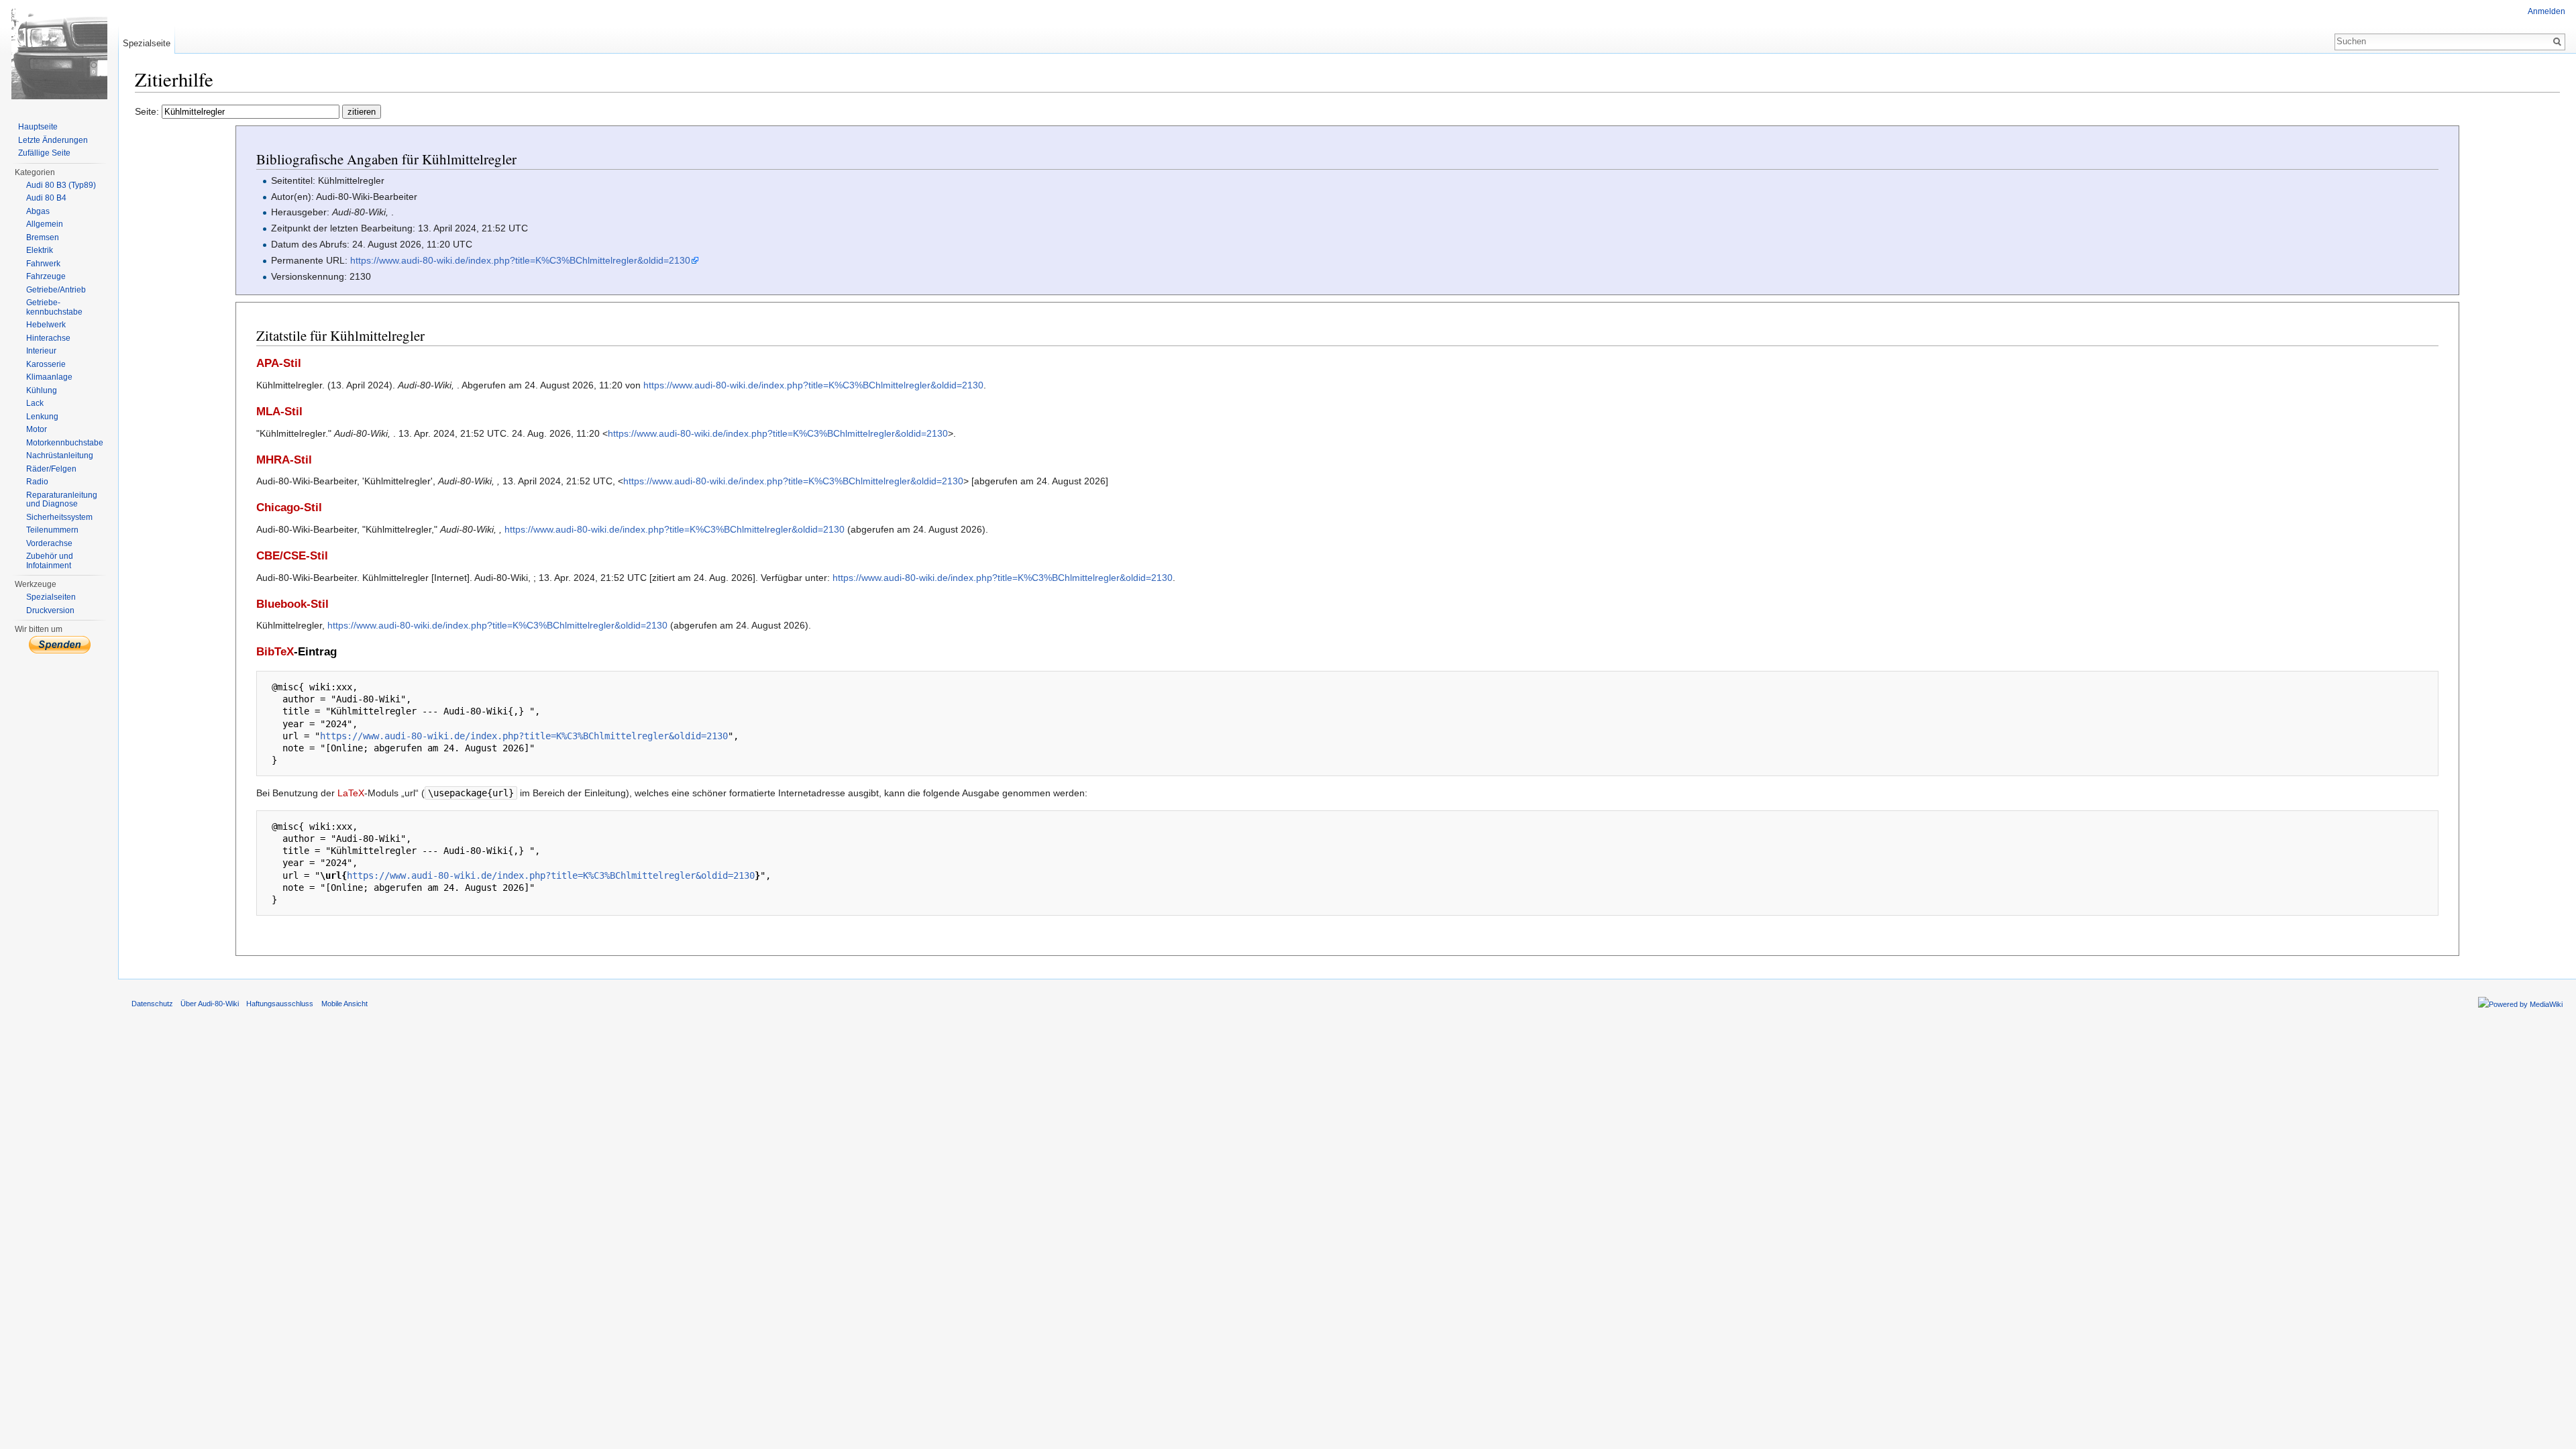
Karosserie (46, 364)
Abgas (38, 211)
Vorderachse (49, 543)
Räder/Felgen (51, 469)
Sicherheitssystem (59, 517)
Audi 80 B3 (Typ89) (61, 185)
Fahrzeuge (46, 276)
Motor (37, 429)
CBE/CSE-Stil (292, 556)
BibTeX (275, 652)
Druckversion (50, 610)
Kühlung (42, 390)
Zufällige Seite (44, 153)
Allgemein (45, 224)
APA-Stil (279, 363)
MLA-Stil (279, 412)
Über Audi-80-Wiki (210, 1004)
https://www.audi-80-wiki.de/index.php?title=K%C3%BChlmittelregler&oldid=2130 (520, 260)
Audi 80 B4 (46, 198)
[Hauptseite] (59, 54)
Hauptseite (38, 127)
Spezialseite (147, 43)
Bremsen (43, 237)
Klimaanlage (49, 377)
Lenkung (42, 417)
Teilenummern (52, 530)
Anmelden (2546, 11)
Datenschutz (152, 1004)
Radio (37, 482)
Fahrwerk (43, 264)
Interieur (41, 351)
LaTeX (351, 793)
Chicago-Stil (289, 507)
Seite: (148, 111)
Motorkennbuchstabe (65, 443)
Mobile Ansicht (344, 1004)
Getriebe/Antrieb (56, 290)
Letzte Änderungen (53, 140)
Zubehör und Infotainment (50, 561)
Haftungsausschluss (280, 1004)
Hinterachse (48, 338)
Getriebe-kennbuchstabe (54, 307)
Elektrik (40, 250)
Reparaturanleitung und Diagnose (62, 500)
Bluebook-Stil (292, 604)
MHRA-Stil (284, 460)
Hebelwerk (46, 325)
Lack (35, 403)
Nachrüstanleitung (60, 455)
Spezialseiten (51, 597)
